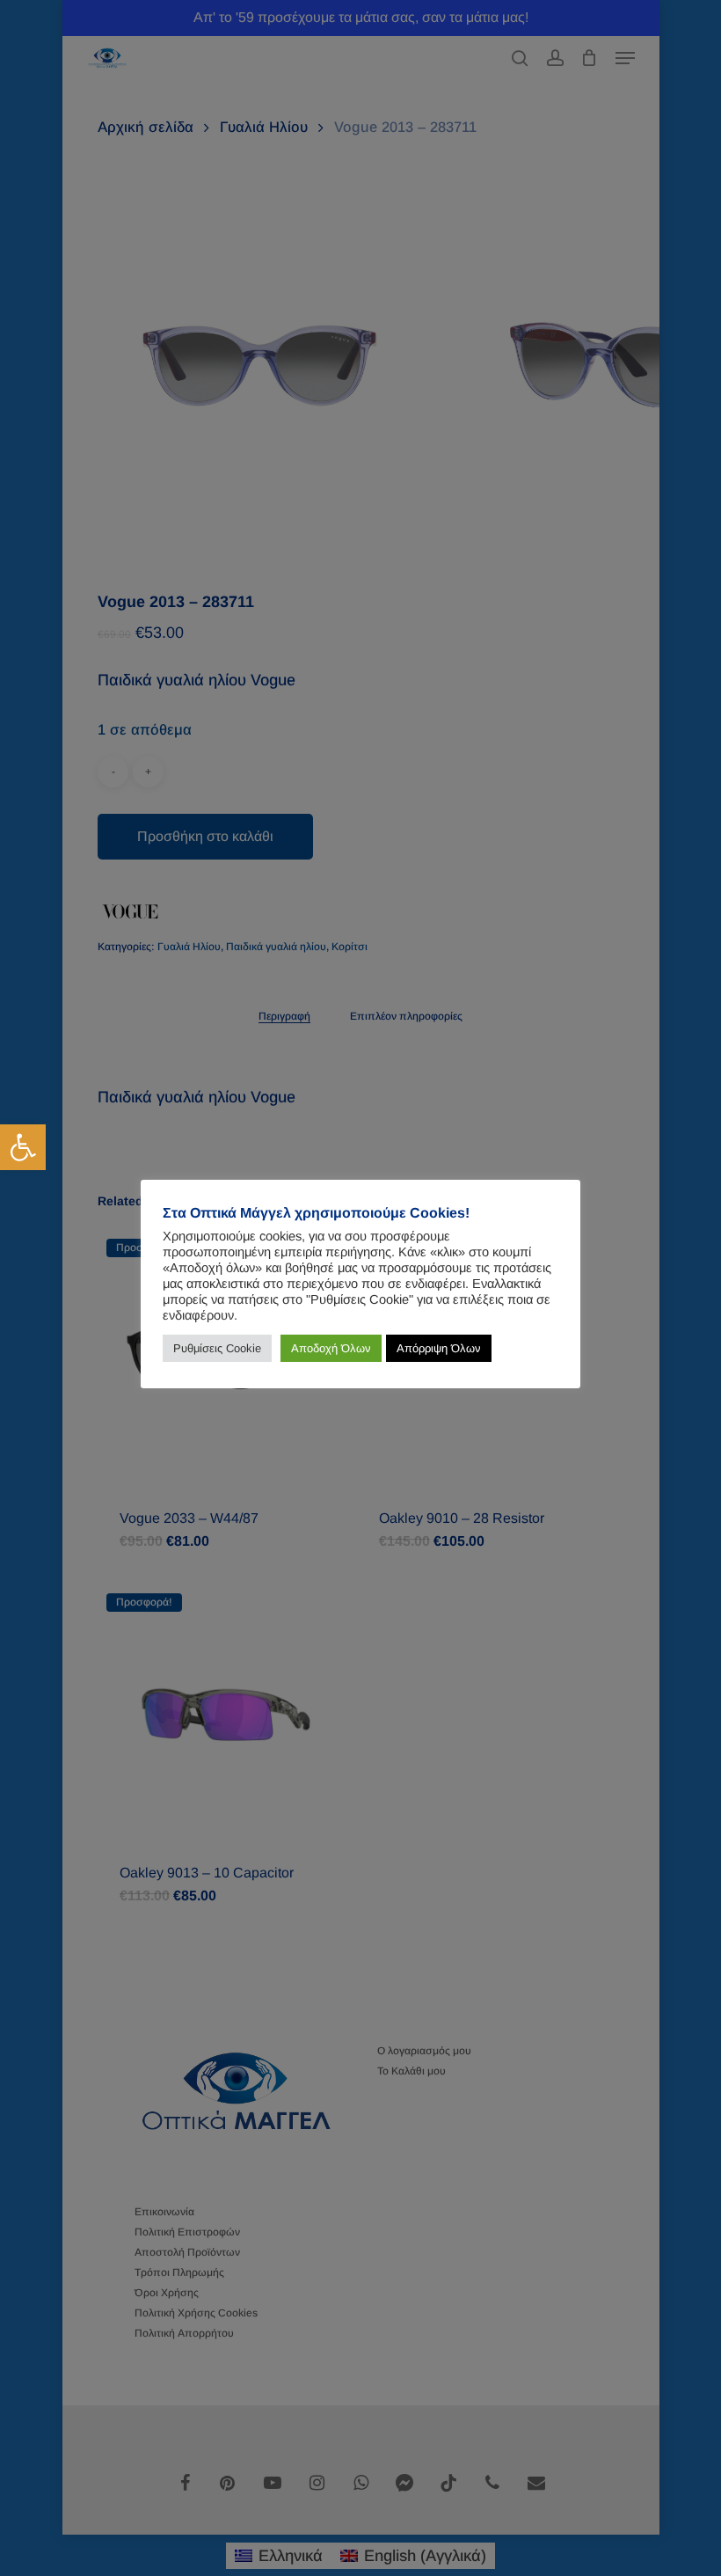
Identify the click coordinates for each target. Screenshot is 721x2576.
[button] (23, 1147)
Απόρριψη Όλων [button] (439, 1348)
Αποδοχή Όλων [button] (331, 1348)
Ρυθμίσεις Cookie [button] (217, 1348)
